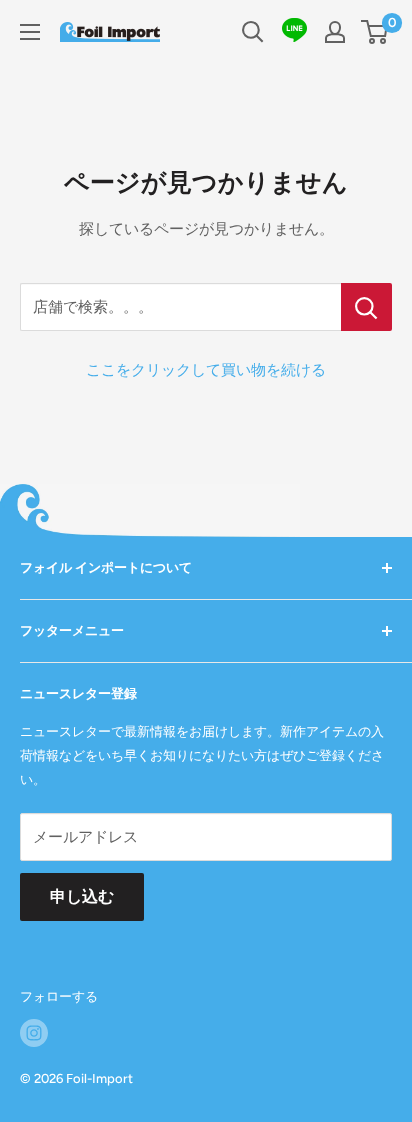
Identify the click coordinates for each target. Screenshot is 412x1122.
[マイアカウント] (335, 32)
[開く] (253, 32)
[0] (375, 32)
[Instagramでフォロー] (34, 1033)
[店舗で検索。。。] (366, 307)
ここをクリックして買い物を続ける (206, 370)
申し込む (82, 896)
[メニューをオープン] (30, 32)
